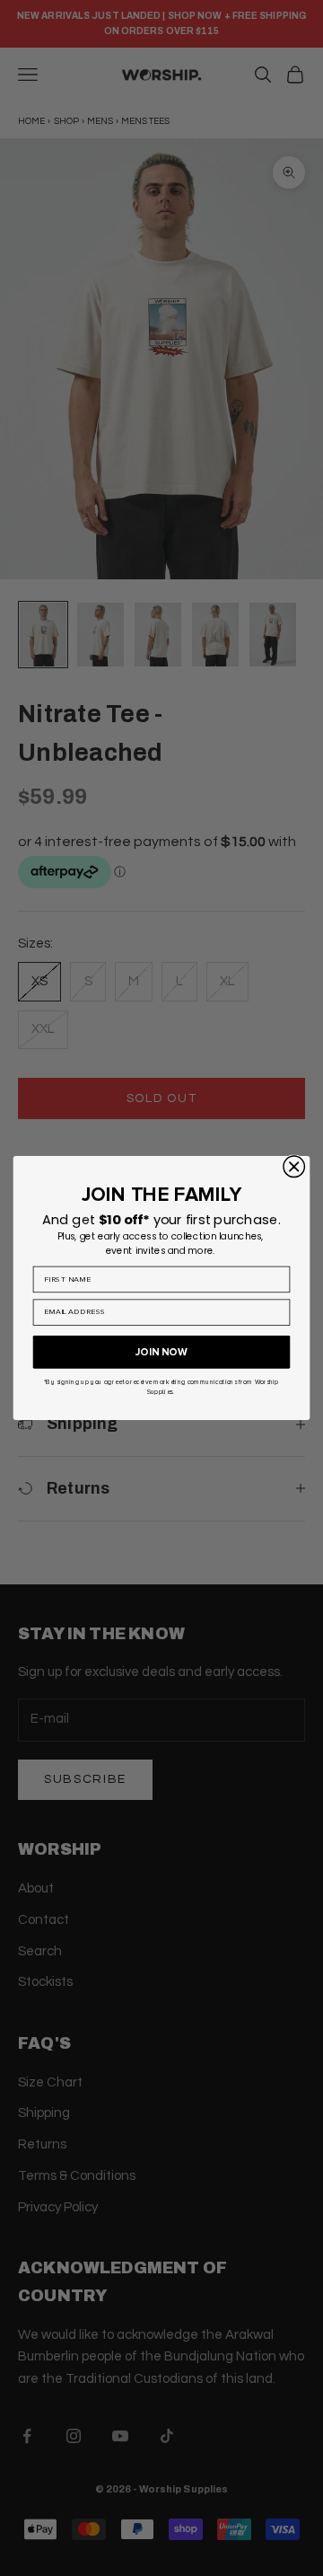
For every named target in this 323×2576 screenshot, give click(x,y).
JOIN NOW (161, 1352)
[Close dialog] (294, 1167)
